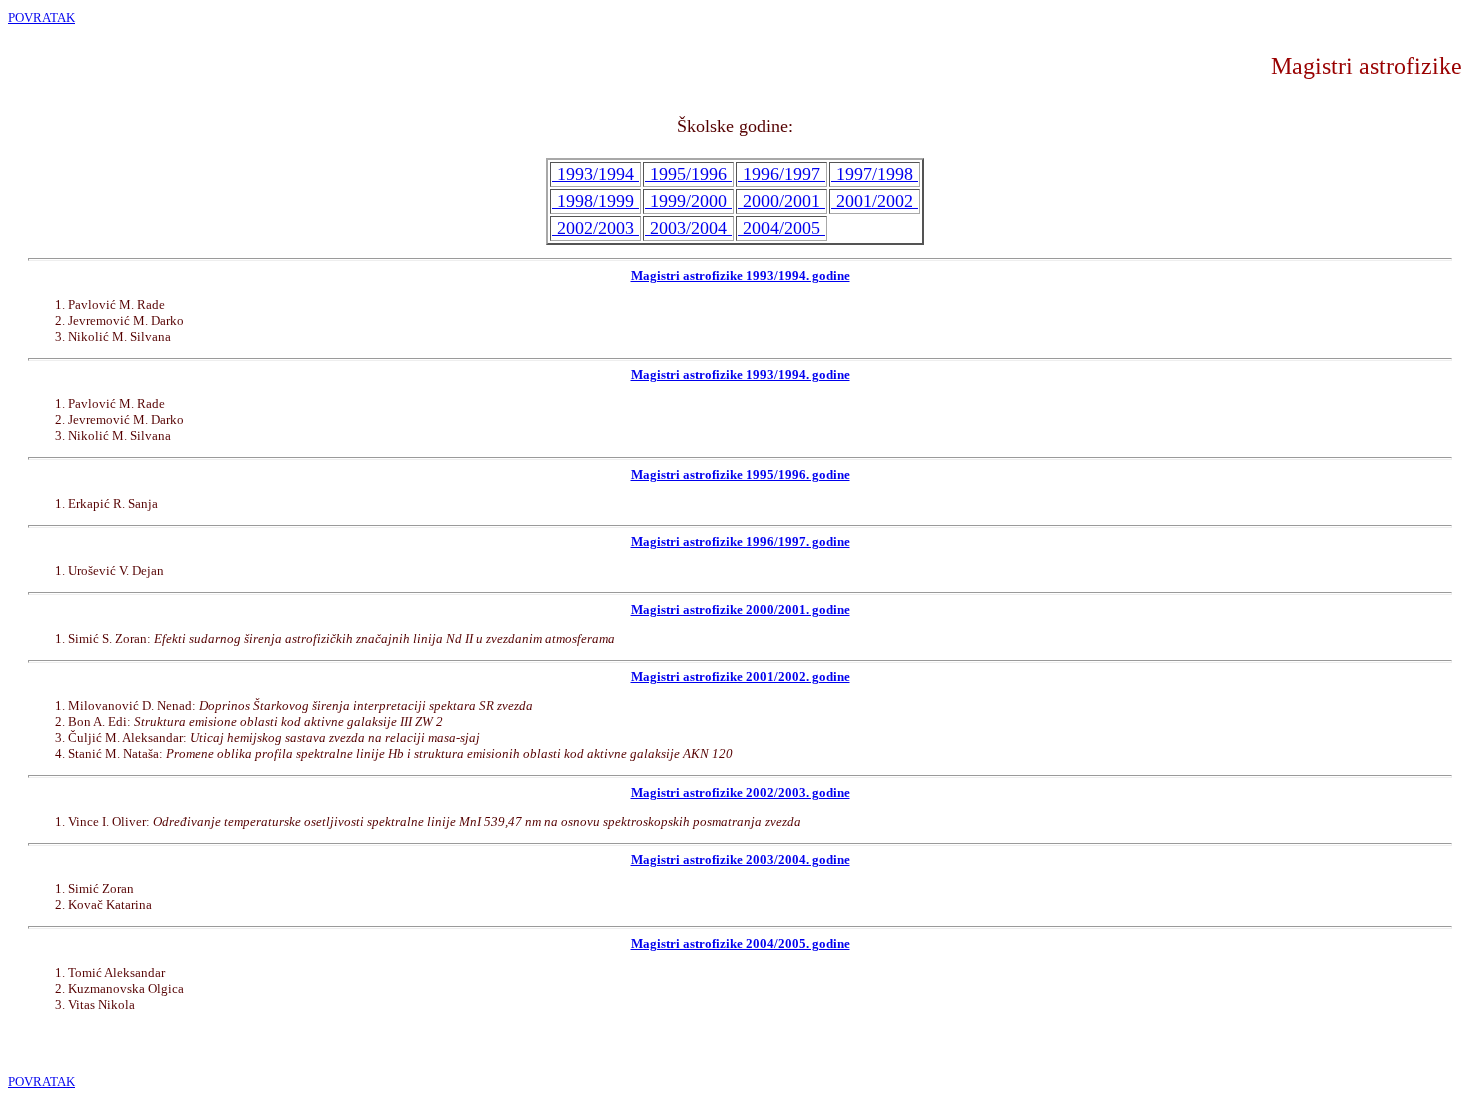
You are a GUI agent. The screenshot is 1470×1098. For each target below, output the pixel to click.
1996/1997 (781, 174)
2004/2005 (781, 228)
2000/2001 (781, 201)
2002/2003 (595, 228)
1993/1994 (595, 174)
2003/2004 (688, 228)
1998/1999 (595, 201)
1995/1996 (688, 174)
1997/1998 (874, 174)
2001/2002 (874, 201)
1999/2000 (688, 201)
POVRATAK (41, 17)
